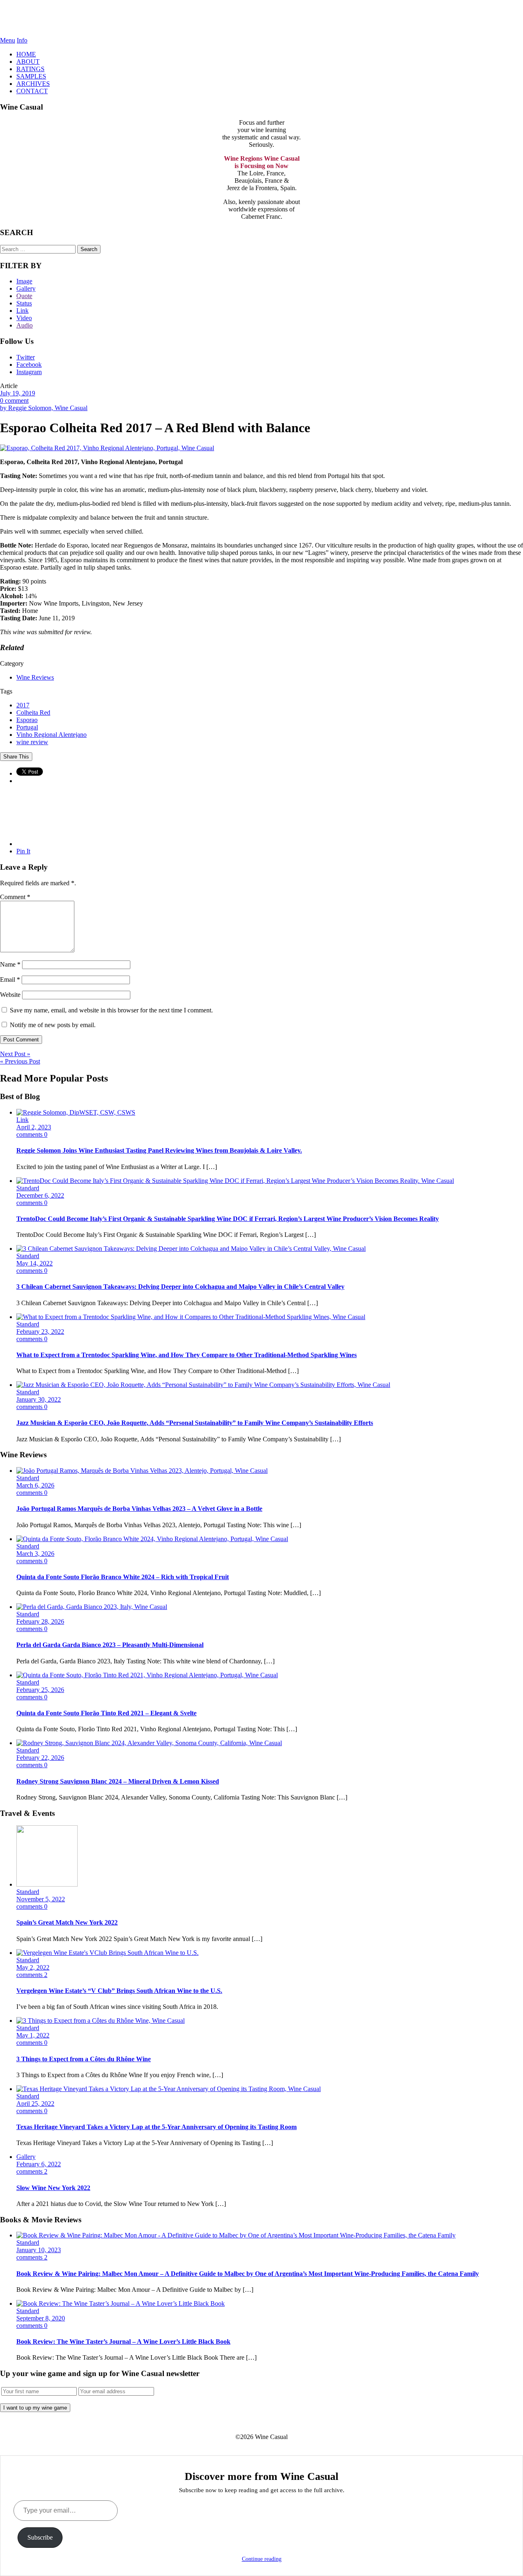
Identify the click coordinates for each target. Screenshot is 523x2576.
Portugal (27, 727)
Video (24, 318)
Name (10, 964)
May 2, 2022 (33, 1967)
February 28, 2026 (40, 1621)
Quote (24, 296)
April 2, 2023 (34, 1127)
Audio (25, 325)
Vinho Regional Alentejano (51, 735)
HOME (26, 54)
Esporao (27, 720)
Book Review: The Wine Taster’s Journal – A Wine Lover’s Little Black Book (123, 2342)
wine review (32, 742)
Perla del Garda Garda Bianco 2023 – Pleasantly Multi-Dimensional (110, 1645)
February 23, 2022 (40, 1332)
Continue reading (262, 2559)
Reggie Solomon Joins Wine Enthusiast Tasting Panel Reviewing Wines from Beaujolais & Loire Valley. (159, 1150)
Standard (28, 1188)
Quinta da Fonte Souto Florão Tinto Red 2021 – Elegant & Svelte (106, 1713)
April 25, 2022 (35, 2104)
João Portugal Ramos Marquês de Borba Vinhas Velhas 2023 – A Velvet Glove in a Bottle (139, 1509)
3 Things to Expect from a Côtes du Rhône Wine (84, 2059)
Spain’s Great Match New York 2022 (67, 1922)
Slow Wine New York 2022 (53, 2188)
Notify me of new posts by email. (53, 1025)
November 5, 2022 (41, 1899)
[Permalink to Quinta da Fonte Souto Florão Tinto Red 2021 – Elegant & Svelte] (147, 1675)
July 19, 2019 (18, 393)
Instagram (29, 372)
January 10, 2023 (39, 2250)
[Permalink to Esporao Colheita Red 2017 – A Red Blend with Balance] (107, 448)
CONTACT (32, 91)
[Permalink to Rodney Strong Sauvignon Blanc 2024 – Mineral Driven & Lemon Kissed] (149, 1743)
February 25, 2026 (40, 1690)
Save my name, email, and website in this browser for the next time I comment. (111, 1010)
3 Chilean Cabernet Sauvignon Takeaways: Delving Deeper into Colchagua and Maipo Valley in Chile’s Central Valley (180, 1287)
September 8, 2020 (41, 2318)
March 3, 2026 (35, 1554)
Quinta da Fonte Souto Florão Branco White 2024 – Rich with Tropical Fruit (123, 1577)
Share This (16, 757)
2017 (23, 705)
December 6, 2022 (40, 1195)
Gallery (26, 288)
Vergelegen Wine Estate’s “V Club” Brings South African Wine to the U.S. (119, 1991)
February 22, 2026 (40, 1758)
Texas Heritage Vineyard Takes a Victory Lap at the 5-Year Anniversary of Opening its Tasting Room (156, 2127)
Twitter (26, 357)
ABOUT (28, 62)
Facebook (29, 365)
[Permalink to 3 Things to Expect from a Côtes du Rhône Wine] (101, 2021)
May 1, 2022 (33, 2035)
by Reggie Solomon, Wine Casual (44, 408)
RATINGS (30, 69)
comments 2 (32, 1975)
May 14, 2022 (35, 1263)
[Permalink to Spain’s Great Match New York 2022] (47, 1884)
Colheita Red (33, 712)
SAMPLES (31, 76)
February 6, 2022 (39, 2164)
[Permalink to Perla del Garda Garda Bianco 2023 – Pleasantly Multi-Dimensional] (92, 1607)
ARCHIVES (33, 84)
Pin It (23, 851)
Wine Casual (262, 18)
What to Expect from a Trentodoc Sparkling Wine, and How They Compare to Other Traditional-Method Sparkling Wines (187, 1355)
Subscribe (40, 2537)
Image (24, 281)
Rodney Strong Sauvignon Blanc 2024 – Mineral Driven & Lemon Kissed (118, 1781)
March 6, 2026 (35, 1485)
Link (22, 311)
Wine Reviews (35, 677)
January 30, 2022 (39, 1399)
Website (10, 995)
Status (24, 303)
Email (10, 979)
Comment (15, 897)
